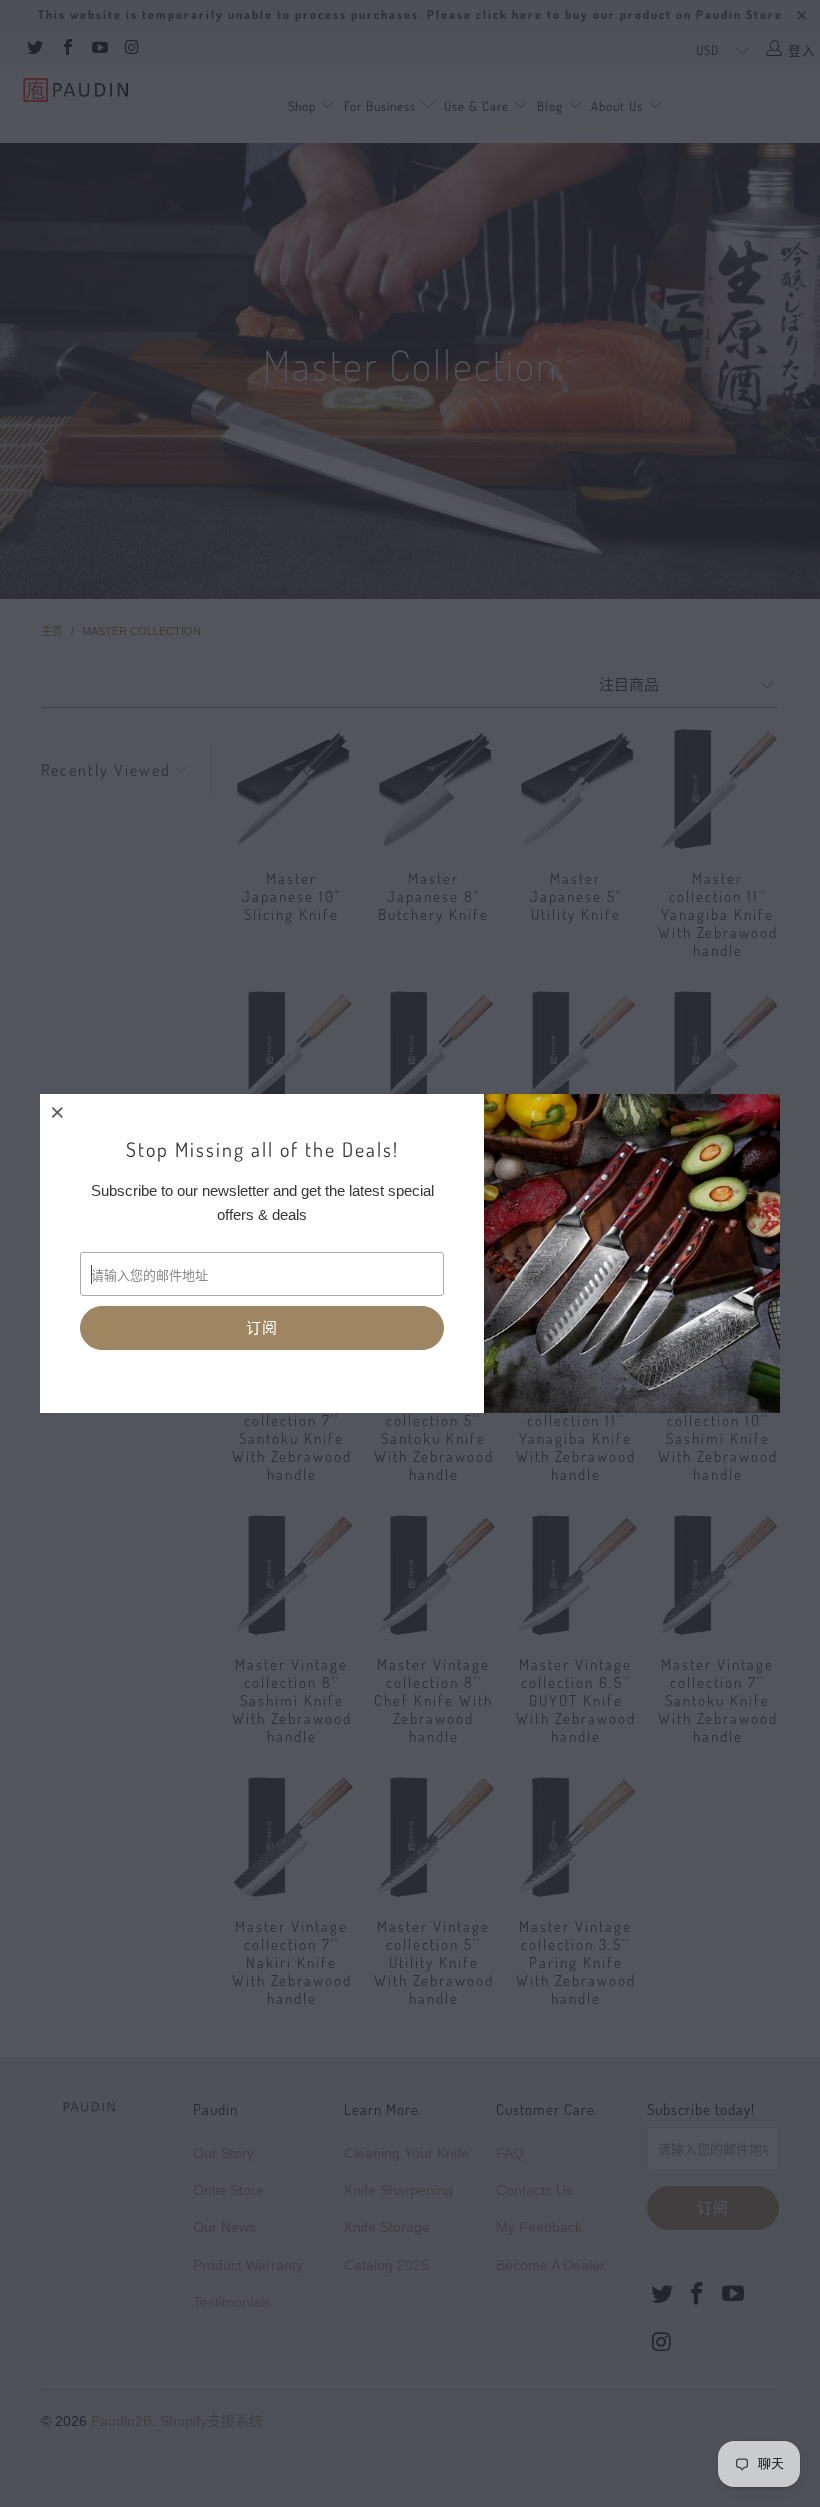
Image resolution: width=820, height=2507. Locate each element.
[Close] (58, 1112)
